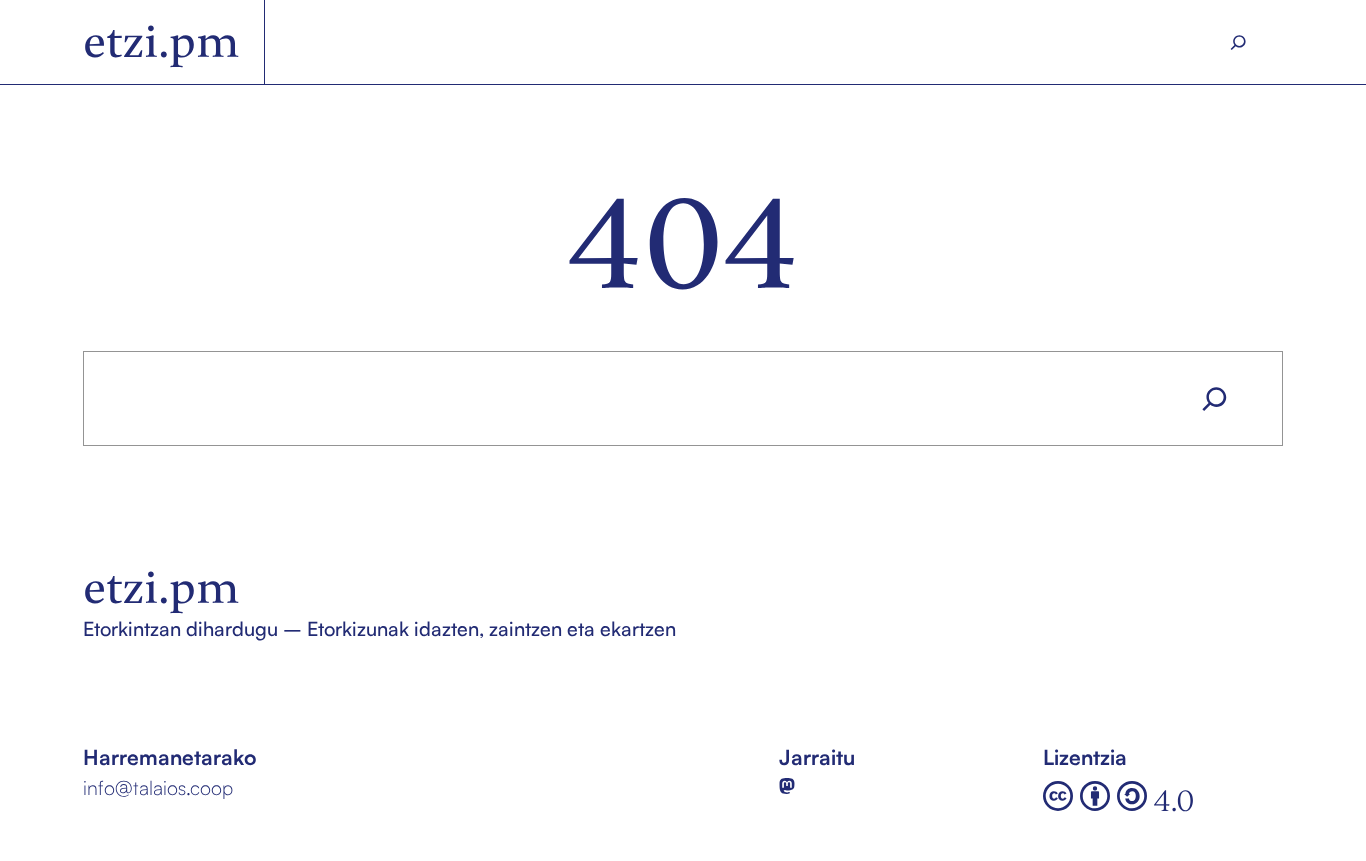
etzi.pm (161, 42)
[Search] (1238, 42)
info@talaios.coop (158, 787)
